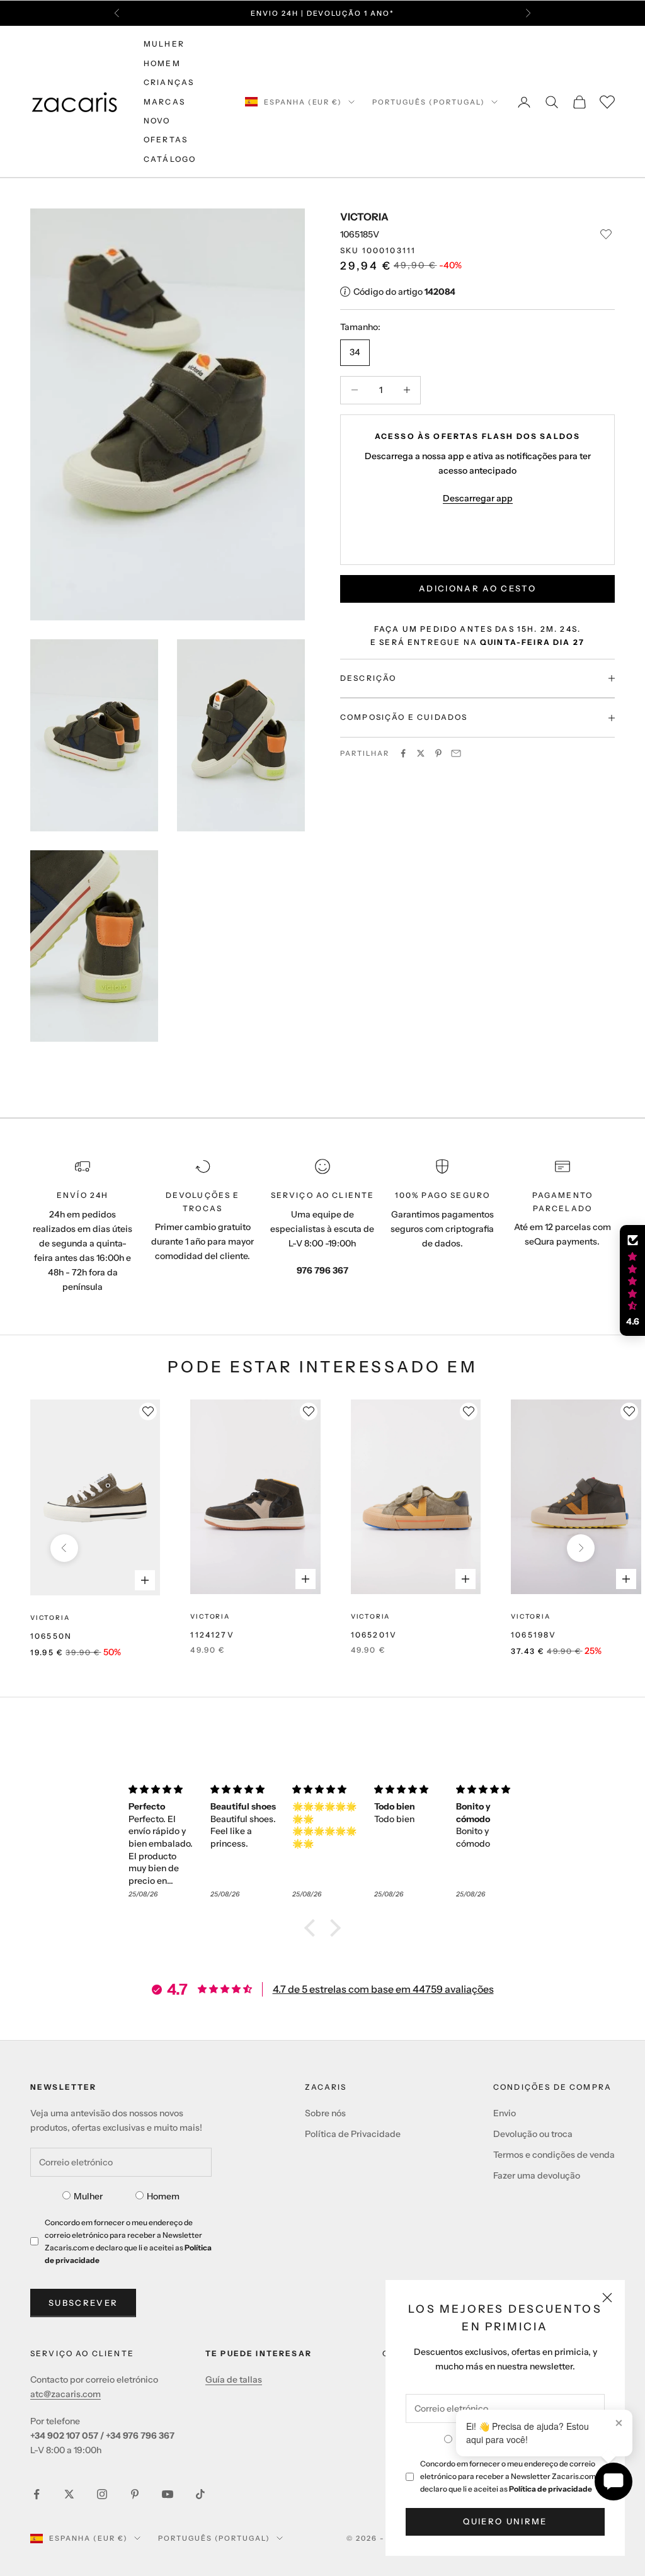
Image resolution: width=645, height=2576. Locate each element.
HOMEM (162, 63)
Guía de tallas (234, 2379)
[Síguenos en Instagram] (102, 2494)
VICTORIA (364, 217)
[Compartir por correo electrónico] (456, 753)
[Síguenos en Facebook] (37, 2494)
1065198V (534, 1635)
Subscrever (83, 2303)
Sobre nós (325, 2113)
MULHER (164, 44)
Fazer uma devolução (537, 2175)
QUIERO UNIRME (505, 2521)
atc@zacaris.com (66, 2394)
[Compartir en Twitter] (421, 753)
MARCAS (164, 102)
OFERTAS (166, 140)
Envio (505, 2113)
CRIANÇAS (169, 82)
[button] (313, 1928)
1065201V (374, 1635)
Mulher (88, 2196)
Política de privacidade (551, 2489)
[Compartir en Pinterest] (438, 753)
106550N (51, 1636)
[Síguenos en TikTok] (200, 2494)
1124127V (212, 1635)
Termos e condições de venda (554, 2155)
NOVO (157, 121)
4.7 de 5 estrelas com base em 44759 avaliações (383, 1989)
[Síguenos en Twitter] (69, 2494)
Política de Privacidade (353, 2134)
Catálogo (170, 159)
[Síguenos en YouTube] (168, 2494)
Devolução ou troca (533, 2134)
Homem (163, 2196)
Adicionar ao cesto (477, 588)
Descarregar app (478, 498)
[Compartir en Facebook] (403, 753)
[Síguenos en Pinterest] (135, 2494)
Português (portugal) (429, 102)
